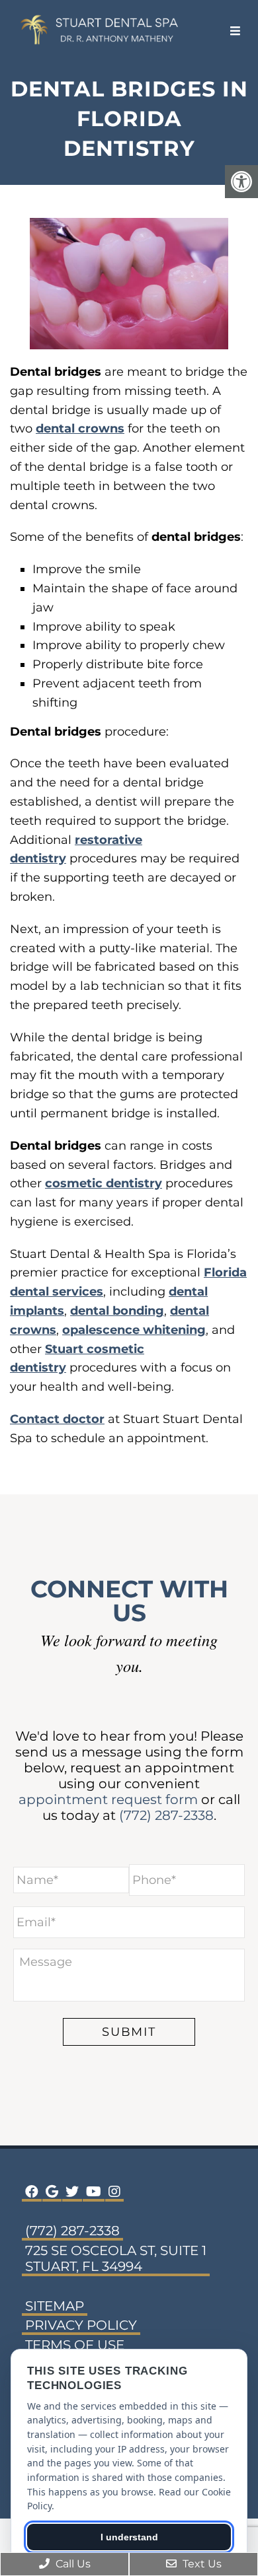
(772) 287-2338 (166, 1815)
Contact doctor (57, 1419)
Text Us (201, 2564)
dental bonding (117, 1311)
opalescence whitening (134, 1330)
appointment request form (108, 1799)
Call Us (72, 2564)
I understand (129, 2537)
